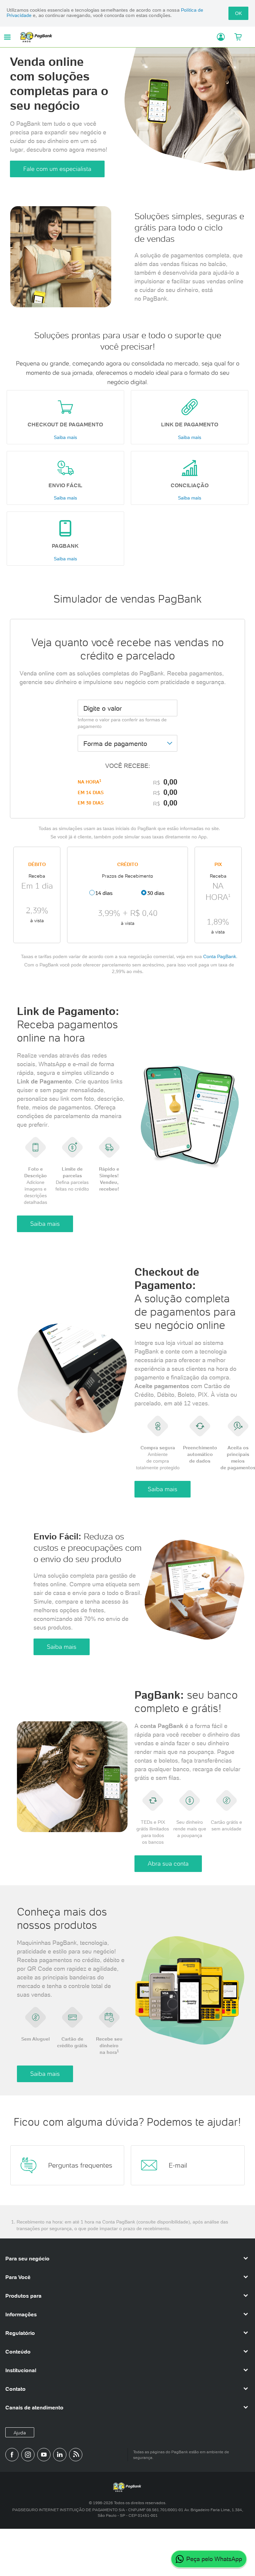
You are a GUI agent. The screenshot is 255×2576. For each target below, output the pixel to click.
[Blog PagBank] (76, 2455)
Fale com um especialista (57, 169)
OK (238, 13)
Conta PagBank (220, 956)
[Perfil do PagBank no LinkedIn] (60, 2455)
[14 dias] (92, 893)
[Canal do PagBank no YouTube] (44, 2455)
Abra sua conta (168, 1863)
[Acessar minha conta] (218, 37)
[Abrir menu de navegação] (7, 37)
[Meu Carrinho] (238, 37)
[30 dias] (144, 893)
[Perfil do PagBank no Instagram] (28, 2455)
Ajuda (20, 2433)
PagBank (116, 37)
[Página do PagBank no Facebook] (12, 2455)
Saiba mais (65, 437)
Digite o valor (103, 708)
